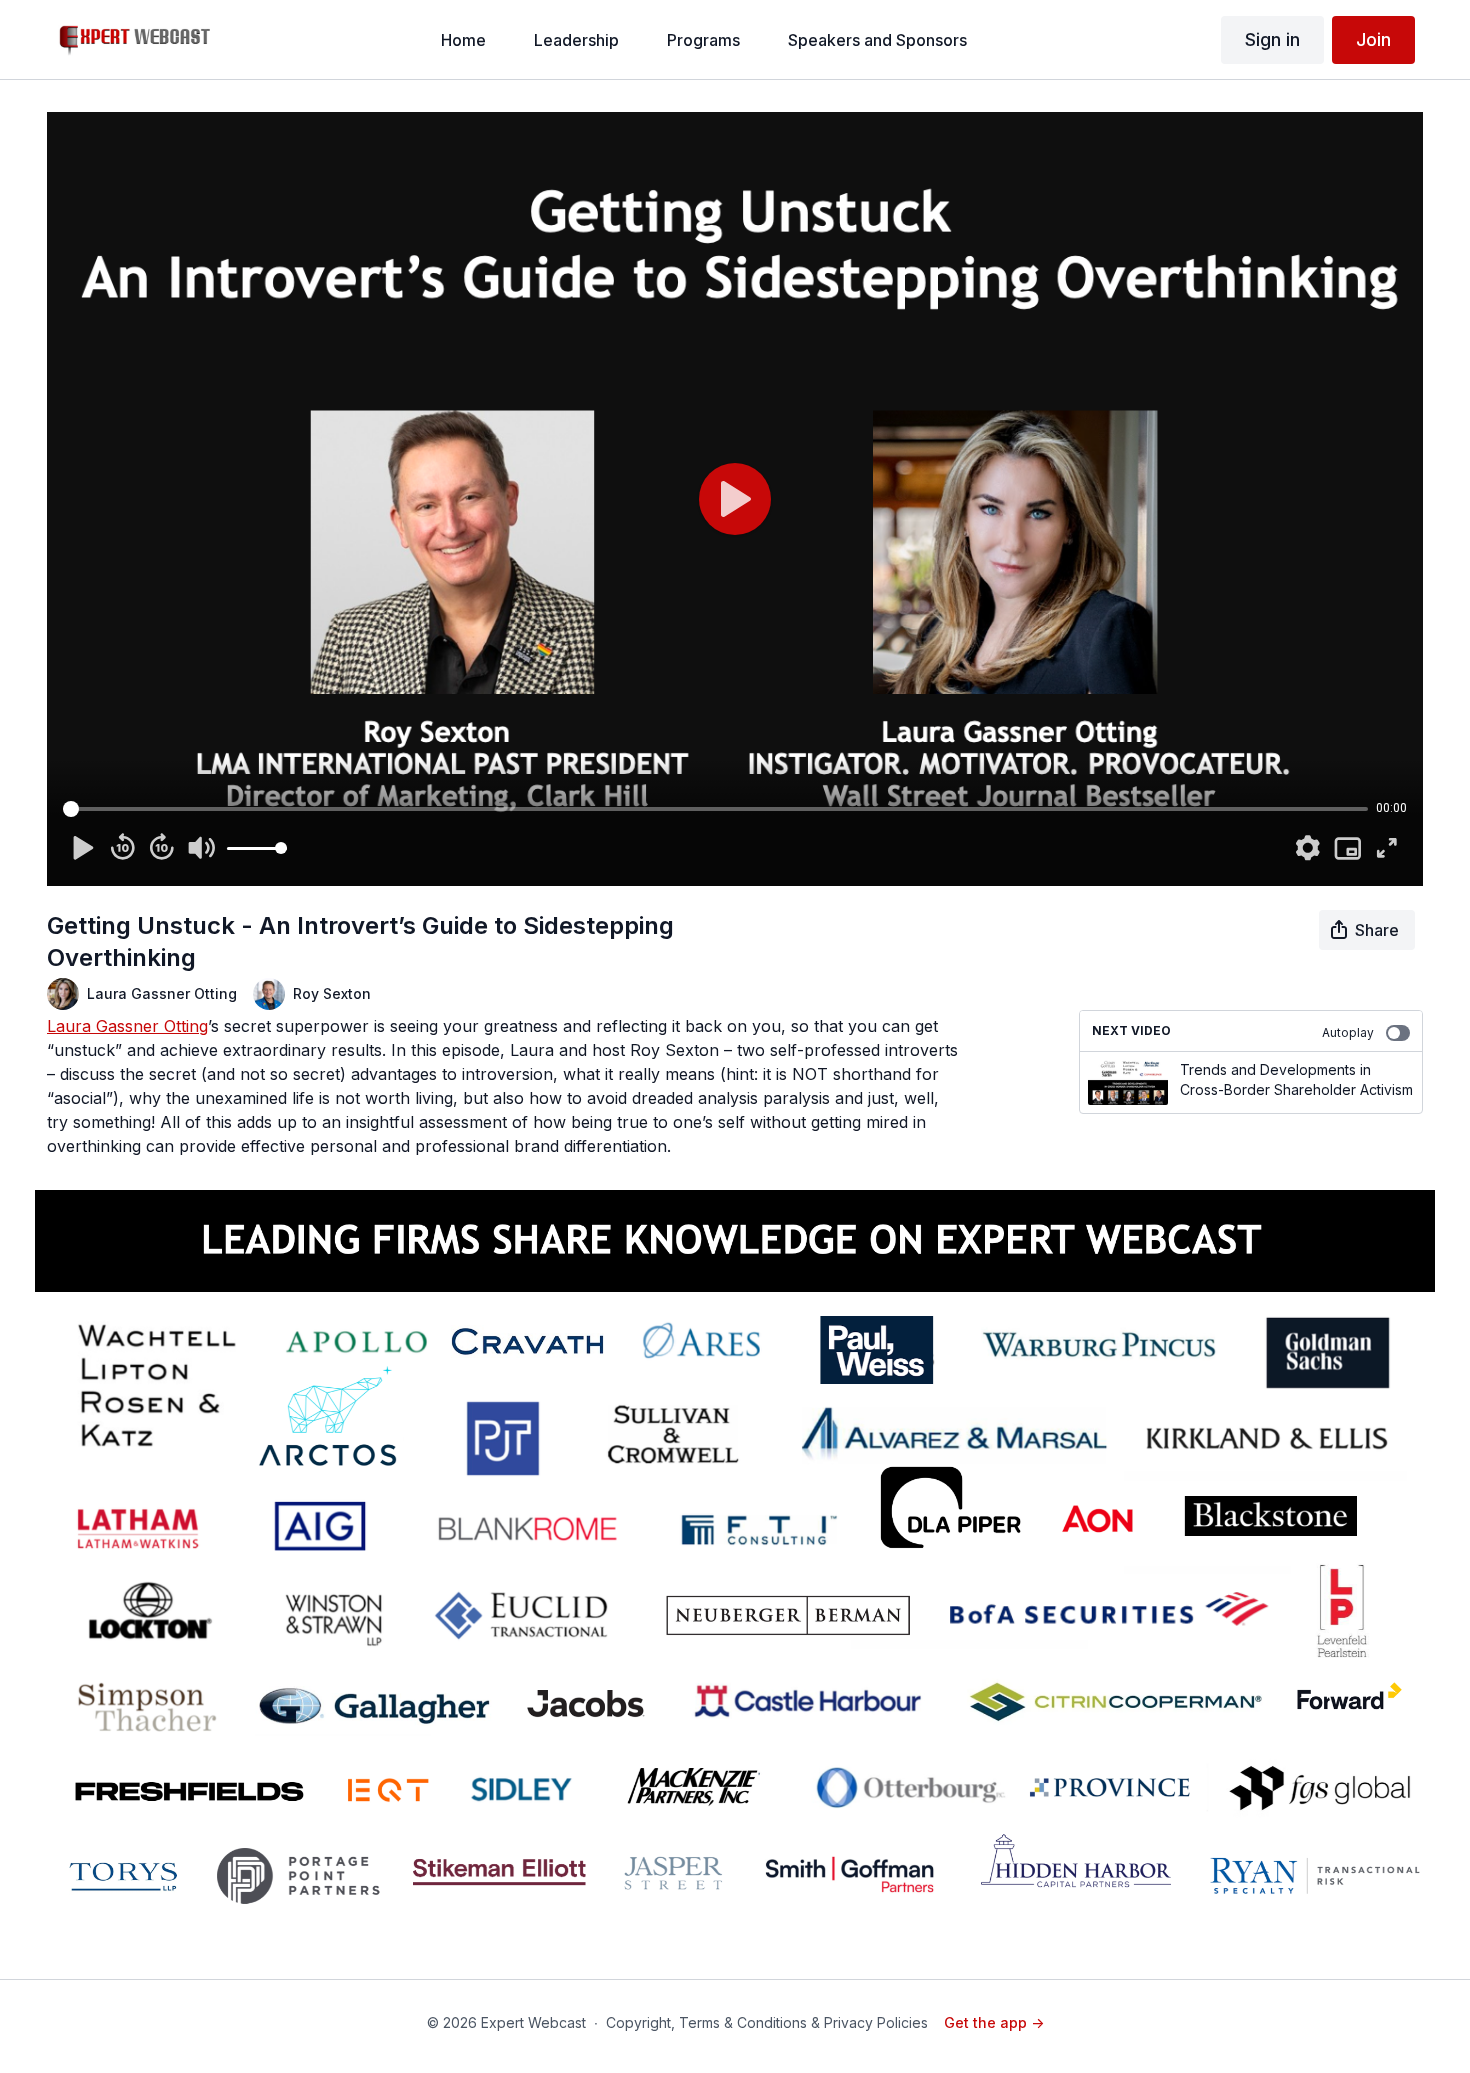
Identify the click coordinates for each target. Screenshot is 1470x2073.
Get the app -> (994, 2022)
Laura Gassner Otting (127, 1026)
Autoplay (1348, 1032)
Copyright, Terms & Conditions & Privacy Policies (767, 2022)
